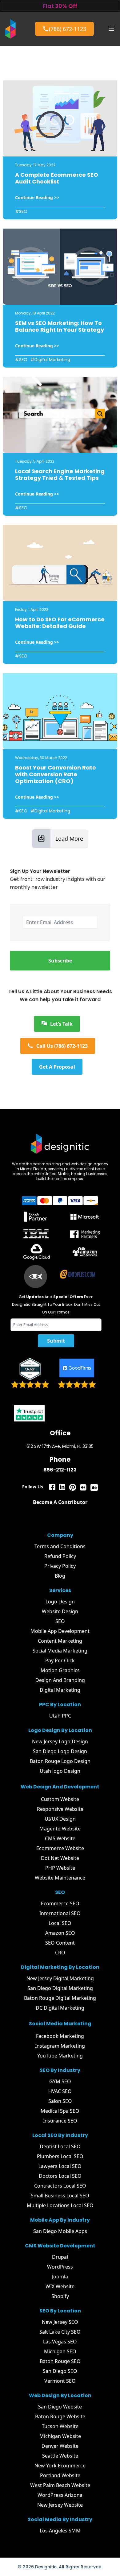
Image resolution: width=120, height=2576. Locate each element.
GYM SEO (60, 2081)
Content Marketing (60, 1641)
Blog (60, 1576)
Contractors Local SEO (60, 2186)
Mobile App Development (60, 1631)
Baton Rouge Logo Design (60, 1761)
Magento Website (60, 1829)
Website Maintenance (60, 1878)
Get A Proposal (57, 1067)
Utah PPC (60, 1716)
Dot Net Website (60, 1858)
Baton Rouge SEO (60, 2361)
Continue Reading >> (37, 197)
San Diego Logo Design (60, 1751)
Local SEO (60, 1923)
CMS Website (60, 1838)
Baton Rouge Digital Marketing (60, 1998)
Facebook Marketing (60, 2036)
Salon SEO (60, 2101)
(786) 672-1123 (68, 29)
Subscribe (60, 961)
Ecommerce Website (60, 1848)
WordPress (60, 2267)
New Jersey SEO (60, 2322)
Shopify (60, 2296)
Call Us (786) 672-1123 (62, 1046)
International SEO (60, 1913)
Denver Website (60, 2446)
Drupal (60, 2257)
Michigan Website (60, 2436)
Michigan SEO (60, 2351)
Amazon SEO (60, 1933)
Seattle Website (60, 2456)
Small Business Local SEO (60, 2196)
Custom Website (60, 1799)
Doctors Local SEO (60, 2176)
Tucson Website (60, 2426)
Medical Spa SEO (60, 2111)
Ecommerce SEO (60, 1903)
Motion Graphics (60, 1670)
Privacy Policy (60, 1566)
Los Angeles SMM (60, 2531)
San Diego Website (60, 2407)
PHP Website (60, 1868)
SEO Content (60, 1943)
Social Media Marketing (60, 1651)
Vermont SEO (60, 2381)
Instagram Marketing (60, 2046)
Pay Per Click (60, 1660)
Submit (56, 1341)
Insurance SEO (60, 2121)
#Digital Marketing (50, 360)
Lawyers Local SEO (60, 2166)
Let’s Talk (61, 1024)
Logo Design (60, 1602)
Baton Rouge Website (60, 2416)
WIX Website (60, 2286)
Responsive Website (60, 1809)
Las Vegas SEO (60, 2342)
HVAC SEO (60, 2091)
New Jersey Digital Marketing (60, 1978)
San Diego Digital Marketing (60, 1988)
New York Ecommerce (60, 2466)
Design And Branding (60, 1680)
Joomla (60, 2277)
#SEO (21, 211)
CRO (60, 1953)
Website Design (60, 1611)
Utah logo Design (60, 1771)
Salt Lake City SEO (60, 2332)
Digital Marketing (60, 1690)
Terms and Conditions (60, 1546)
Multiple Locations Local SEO (60, 2205)
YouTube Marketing (60, 2056)
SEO (60, 1621)
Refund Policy (60, 1556)
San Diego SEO (60, 2371)
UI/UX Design (60, 1819)
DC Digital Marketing (60, 2008)
